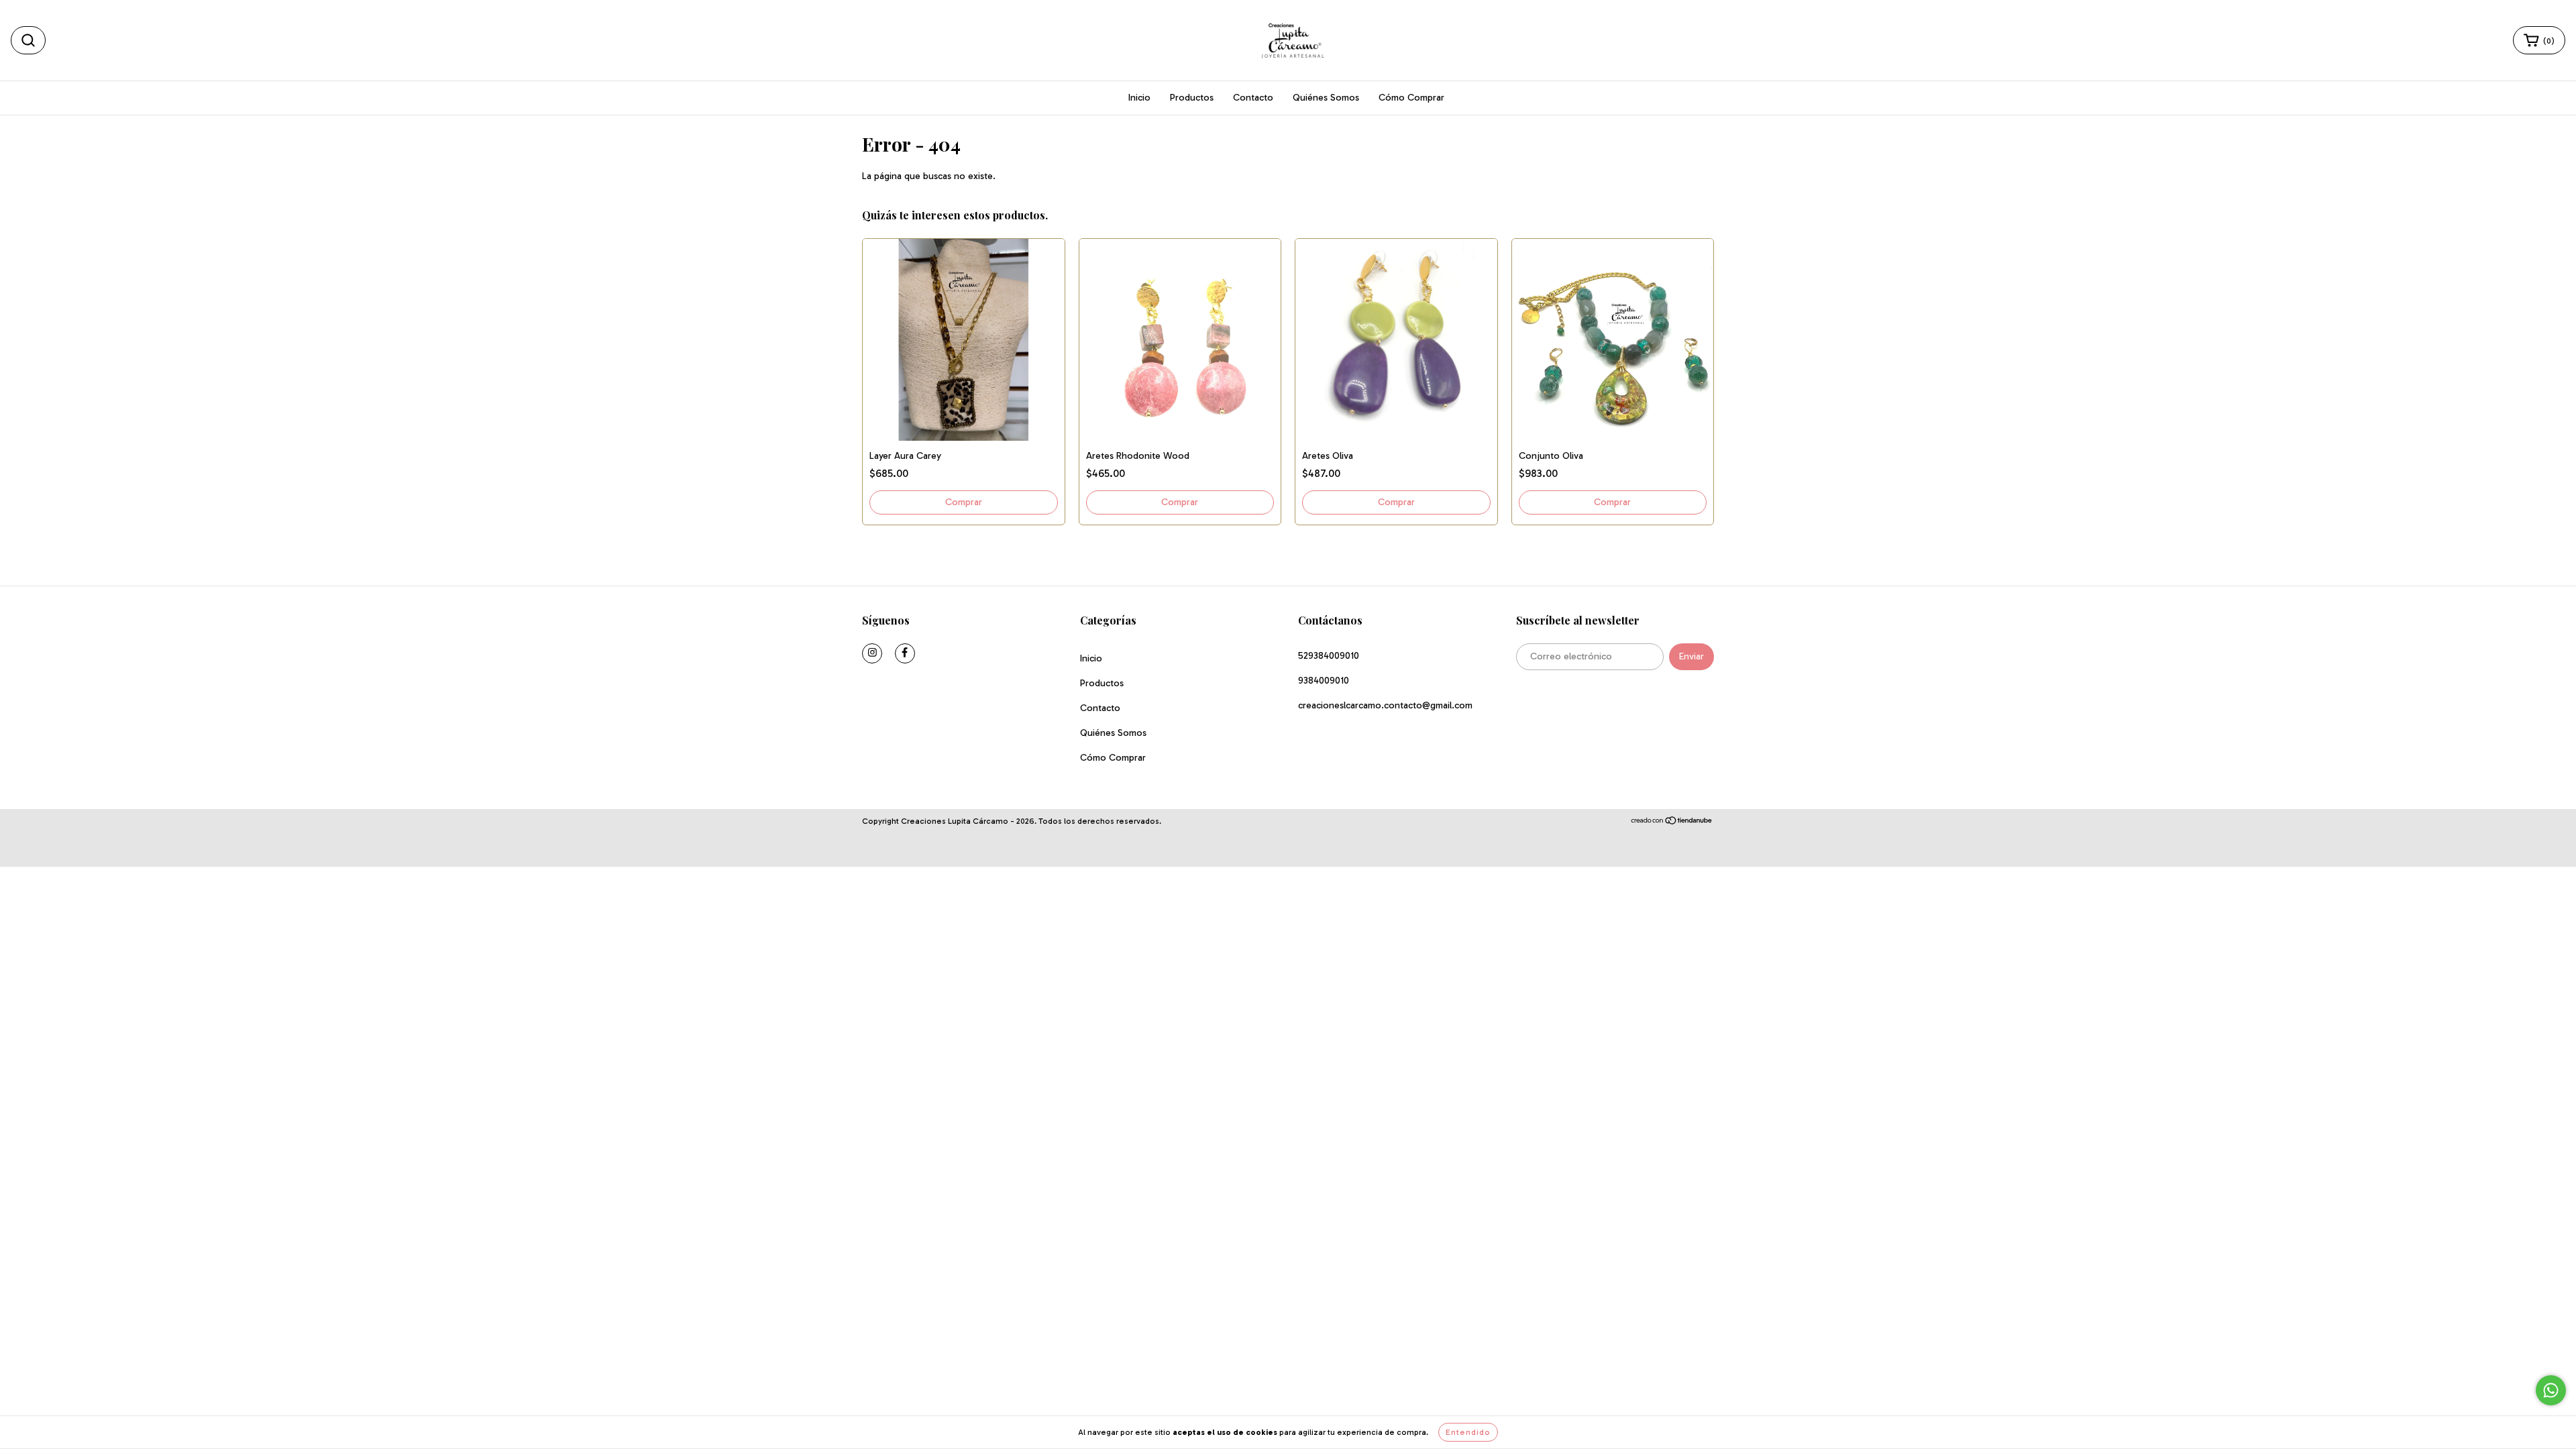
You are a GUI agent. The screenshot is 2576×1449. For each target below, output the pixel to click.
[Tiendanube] (1672, 822)
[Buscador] (28, 40)
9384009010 (1324, 681)
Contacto (1253, 98)
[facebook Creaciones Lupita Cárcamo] (905, 653)
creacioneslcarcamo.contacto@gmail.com (1385, 705)
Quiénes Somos (1326, 98)
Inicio (1139, 98)
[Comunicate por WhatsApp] (2551, 1390)
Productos (1192, 98)
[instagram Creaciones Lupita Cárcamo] (872, 653)
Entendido (1468, 1432)
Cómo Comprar (1411, 98)
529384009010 (1329, 656)
